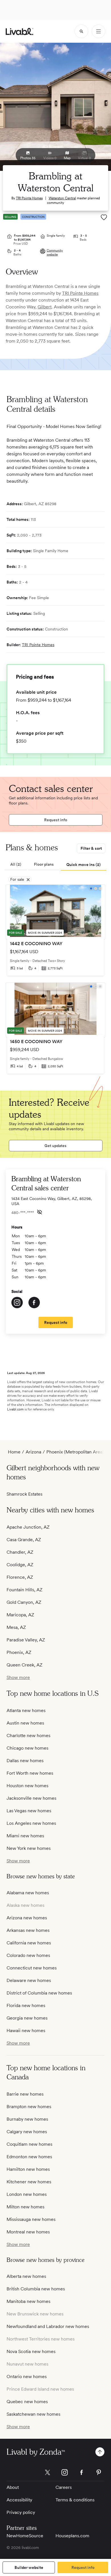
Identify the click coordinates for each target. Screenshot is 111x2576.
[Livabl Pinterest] (99, 2472)
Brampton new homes (29, 2107)
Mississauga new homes (31, 2219)
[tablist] (55, 865)
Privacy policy (21, 2512)
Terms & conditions (75, 2500)
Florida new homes (26, 2005)
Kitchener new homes (29, 2182)
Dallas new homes (25, 1761)
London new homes (27, 2194)
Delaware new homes (29, 1980)
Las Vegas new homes (29, 1811)
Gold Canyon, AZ (24, 1602)
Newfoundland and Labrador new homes (48, 2326)
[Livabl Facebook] (82, 2472)
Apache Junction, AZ (28, 1527)
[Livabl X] (48, 2472)
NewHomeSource (25, 2536)
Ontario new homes (27, 2377)
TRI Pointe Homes (29, 198)
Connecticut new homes (32, 1968)
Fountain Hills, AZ (24, 1590)
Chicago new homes (27, 1748)
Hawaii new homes (26, 2031)
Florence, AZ (20, 1577)
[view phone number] (40, 1212)
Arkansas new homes (28, 1930)
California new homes (29, 1943)
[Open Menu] (98, 31)
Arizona (33, 1452)
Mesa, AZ (16, 1627)
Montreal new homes (28, 2232)
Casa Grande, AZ (24, 1540)
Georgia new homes (27, 2018)
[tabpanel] (55, 982)
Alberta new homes (26, 2276)
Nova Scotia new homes (31, 2351)
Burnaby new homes (27, 2119)
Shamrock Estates (24, 1494)
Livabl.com (15, 1409)
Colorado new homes (28, 1955)
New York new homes (29, 1848)
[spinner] (81, 31)
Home (14, 1452)
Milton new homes (25, 2207)
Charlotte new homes (28, 1736)
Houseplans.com (72, 2536)
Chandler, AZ (20, 1552)
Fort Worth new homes (30, 1773)
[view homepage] (19, 31)
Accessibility (19, 2500)
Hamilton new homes (28, 2169)
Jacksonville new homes (31, 1798)
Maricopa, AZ (20, 1615)
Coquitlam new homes (29, 2144)
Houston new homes (27, 1786)
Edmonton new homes (29, 2157)
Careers (64, 2487)
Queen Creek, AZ (24, 1665)
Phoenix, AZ (19, 1652)
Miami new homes (25, 1836)
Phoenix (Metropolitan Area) (75, 1452)
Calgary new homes (27, 2132)
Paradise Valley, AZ (26, 1640)
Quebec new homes (27, 2402)
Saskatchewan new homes (33, 2414)
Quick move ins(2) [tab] (84, 865)
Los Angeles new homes (31, 1823)
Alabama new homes (28, 1893)
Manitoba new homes (28, 2301)
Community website (55, 252)
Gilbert (45, 307)
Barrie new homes (25, 2094)
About (13, 2487)
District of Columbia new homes (39, 1993)
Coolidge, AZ (20, 1565)
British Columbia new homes (36, 2289)
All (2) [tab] (16, 864)
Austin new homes (25, 1723)
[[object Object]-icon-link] (17, 1303)
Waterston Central (62, 198)
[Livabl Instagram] (65, 2472)
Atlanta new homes (26, 1710)
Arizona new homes (27, 1918)
